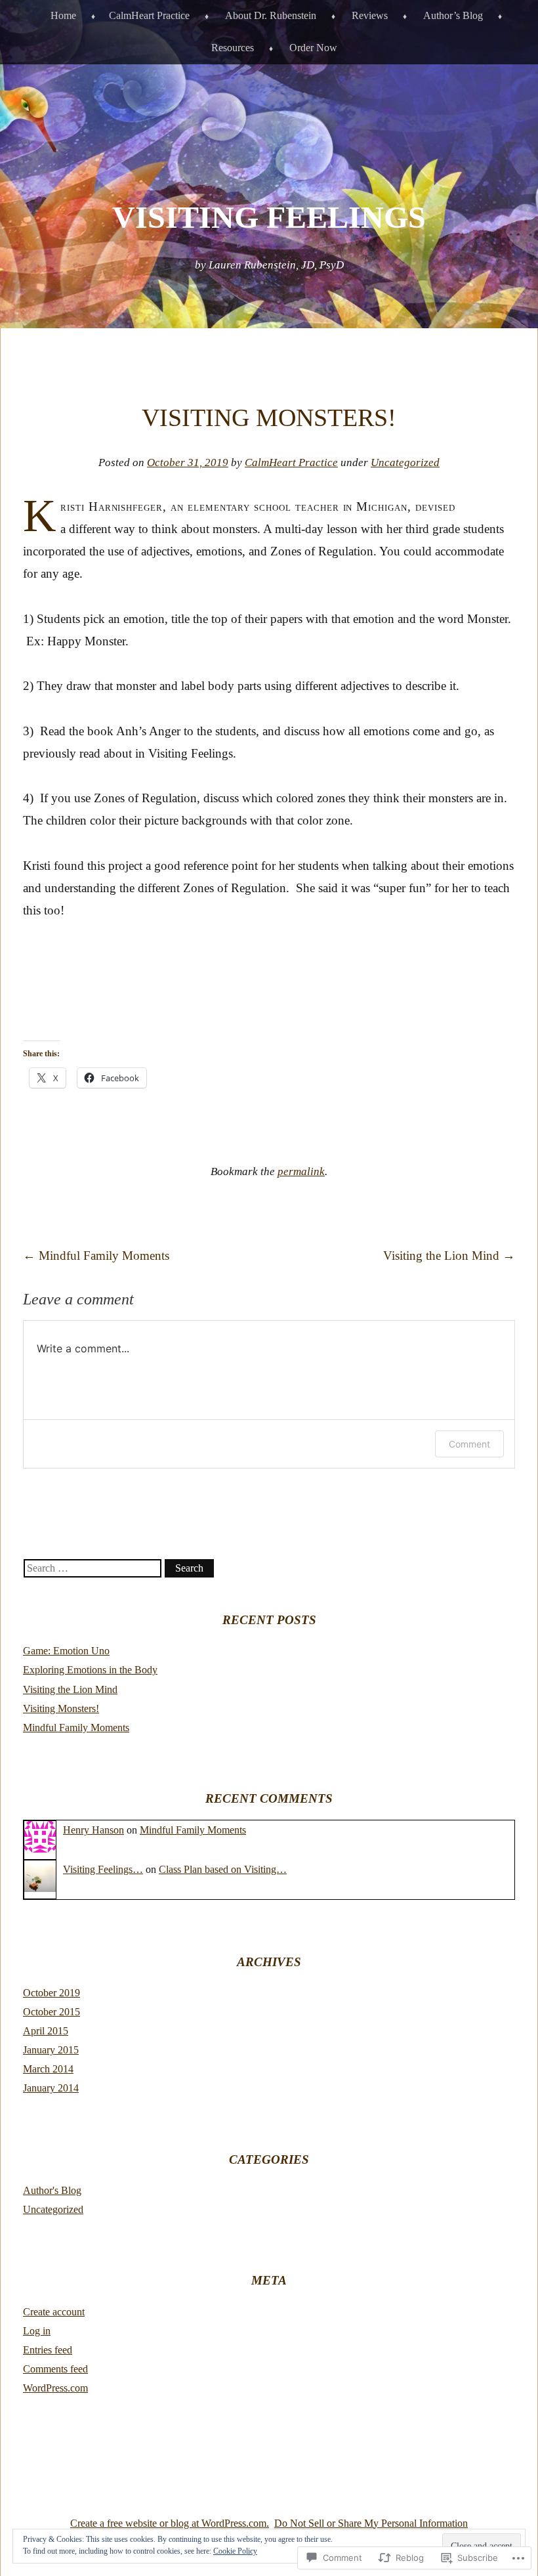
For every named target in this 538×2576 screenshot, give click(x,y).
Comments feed (55, 2369)
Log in (37, 2331)
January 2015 (51, 2050)
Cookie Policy (235, 2551)
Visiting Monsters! (61, 1708)
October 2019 (52, 1993)
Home (63, 15)
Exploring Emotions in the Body (90, 1670)
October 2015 (52, 2012)
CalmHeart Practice (149, 15)
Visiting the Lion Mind (449, 1256)
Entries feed (48, 2350)
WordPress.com (55, 2388)
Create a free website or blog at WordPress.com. (170, 2523)
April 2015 (46, 2031)
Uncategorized (405, 462)
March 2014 (48, 2069)
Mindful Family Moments (96, 1256)
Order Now (313, 48)
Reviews (370, 15)
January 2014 (51, 2088)
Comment (469, 1444)
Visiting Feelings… (103, 1869)
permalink (301, 1171)
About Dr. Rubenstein (271, 15)
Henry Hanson (93, 1830)
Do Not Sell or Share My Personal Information (371, 2523)
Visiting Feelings (269, 217)
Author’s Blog (453, 15)
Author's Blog (52, 2190)
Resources (233, 48)
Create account (54, 2312)
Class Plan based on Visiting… (223, 1869)
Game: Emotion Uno (66, 1651)
